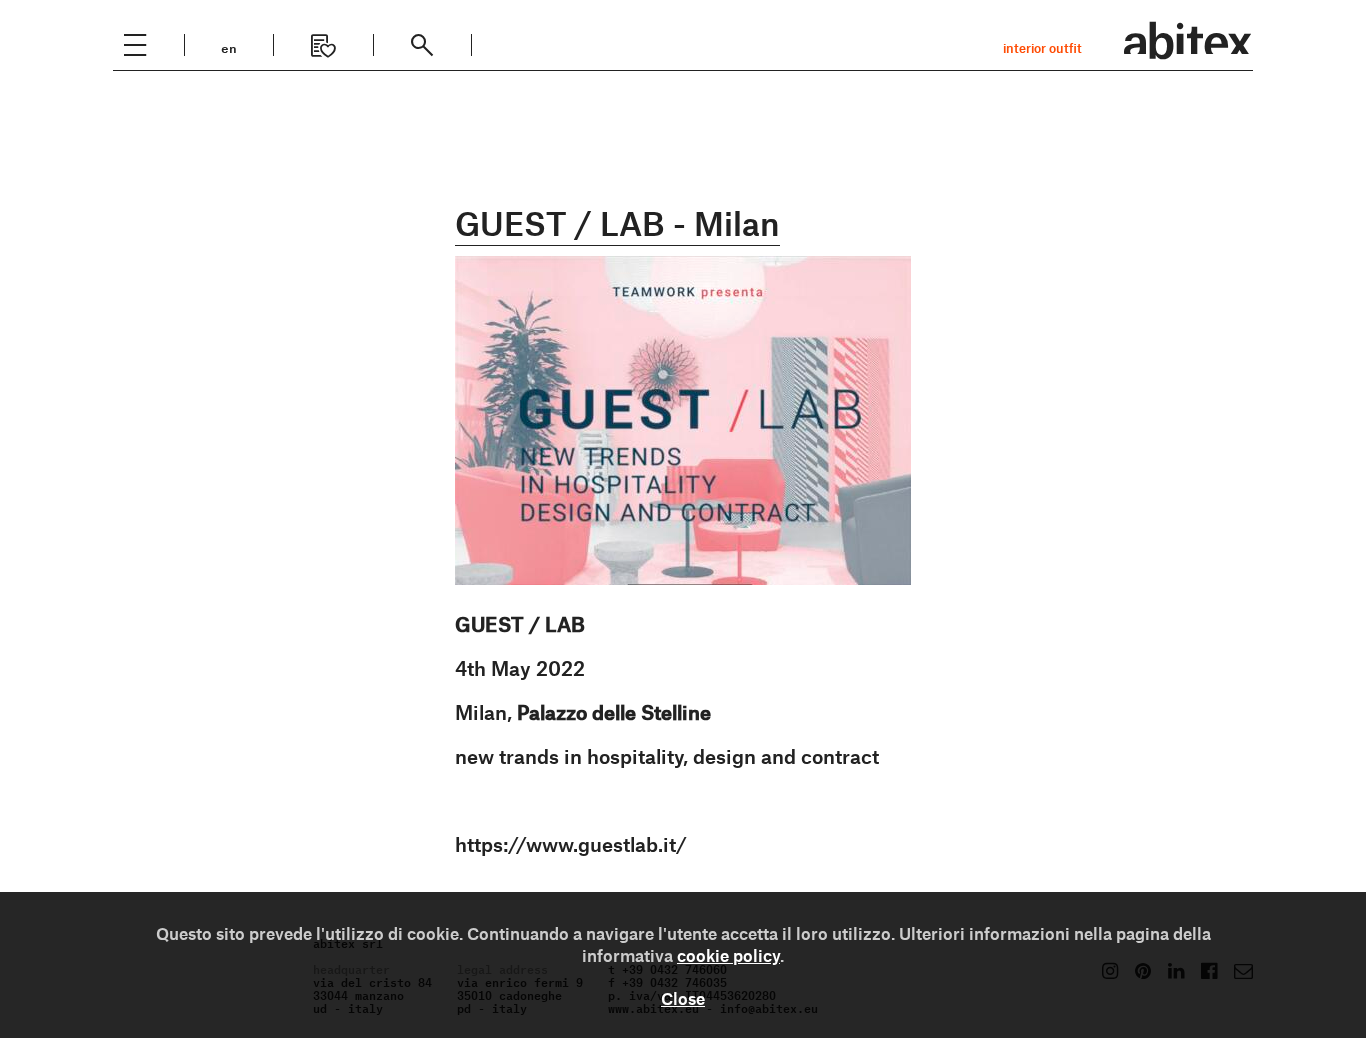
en (229, 46)
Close (683, 998)
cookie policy (728, 955)
